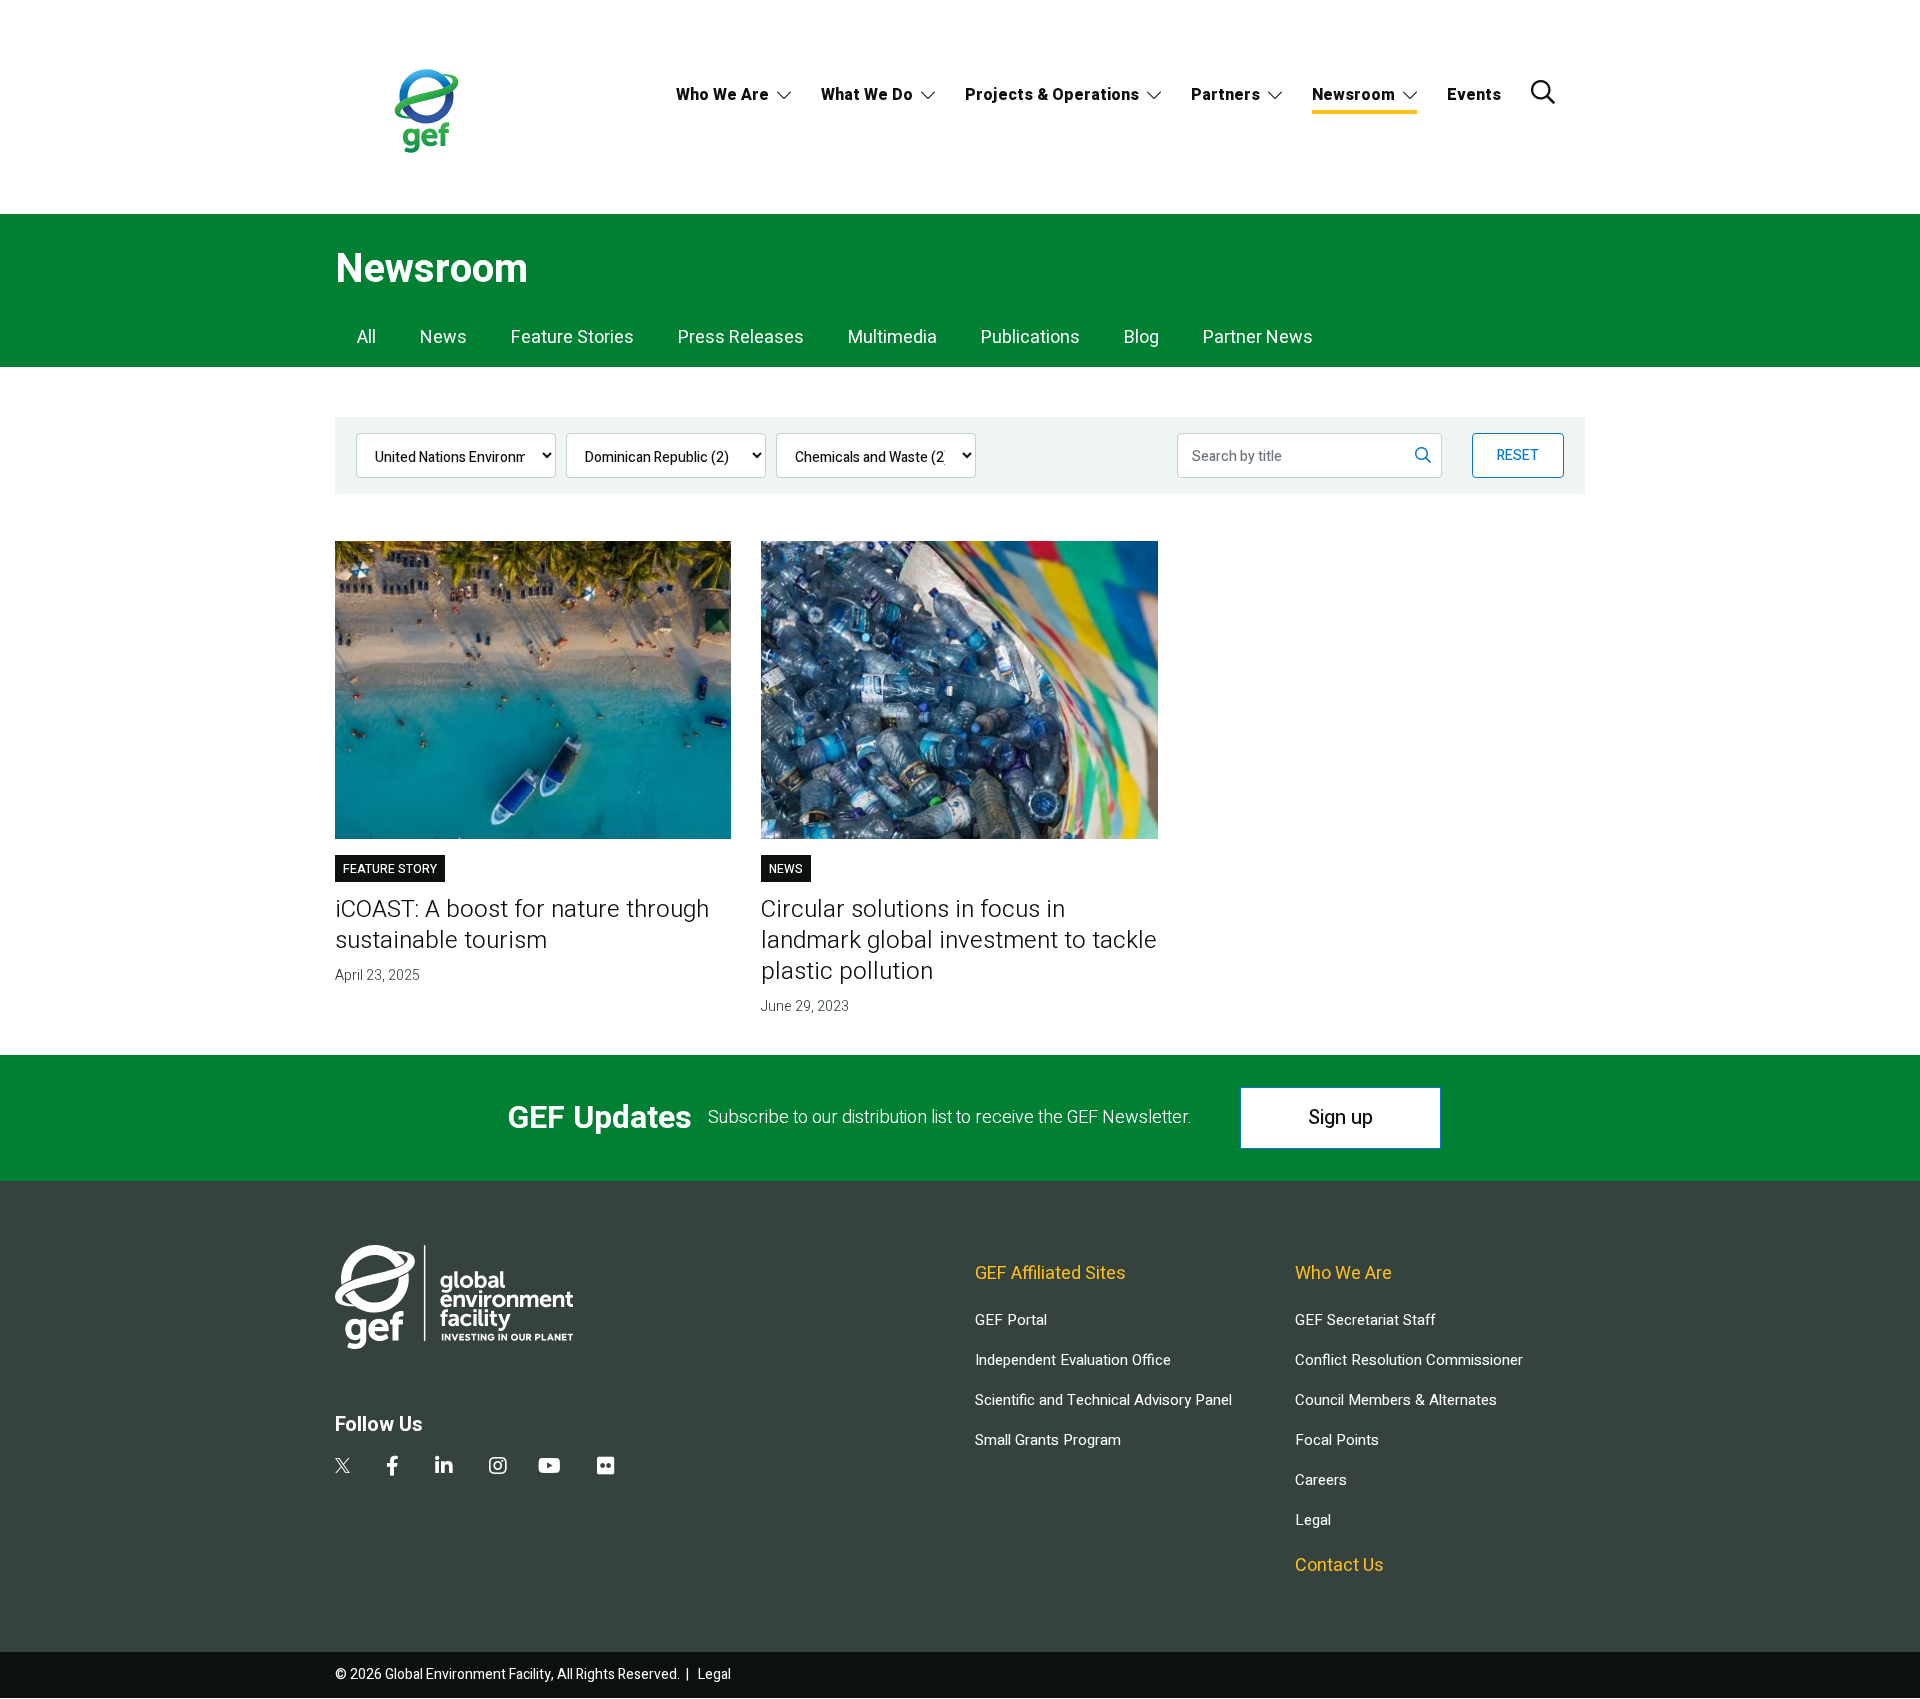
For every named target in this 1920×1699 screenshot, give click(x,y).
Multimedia (892, 337)
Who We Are (722, 95)
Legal (1313, 1520)
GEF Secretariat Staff (1365, 1320)
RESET (1518, 455)
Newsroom (1353, 95)
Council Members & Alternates (1396, 1400)
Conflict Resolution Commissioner (1409, 1360)
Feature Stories (572, 337)
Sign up (1340, 1117)
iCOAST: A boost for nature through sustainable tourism (522, 925)
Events (1474, 95)
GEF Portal (1011, 1320)
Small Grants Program (1048, 1440)
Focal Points (1337, 1440)
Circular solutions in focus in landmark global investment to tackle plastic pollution (959, 940)
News (443, 337)
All (366, 337)
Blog (1141, 337)
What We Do (867, 95)
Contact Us (1339, 1565)
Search (1543, 92)
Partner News (1258, 337)
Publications (1030, 337)
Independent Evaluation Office (1073, 1360)
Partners (1225, 95)
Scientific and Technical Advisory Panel (1103, 1400)
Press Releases (741, 337)
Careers (1321, 1480)
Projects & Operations (1052, 95)
